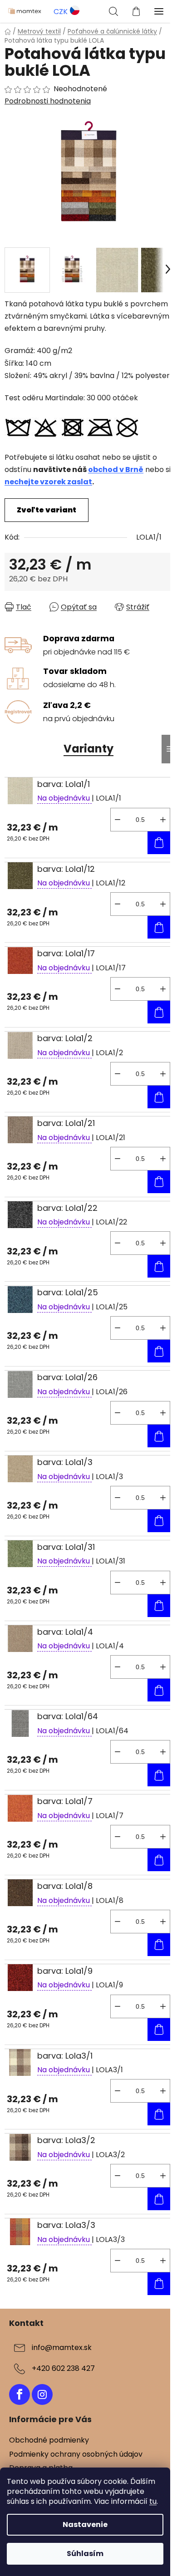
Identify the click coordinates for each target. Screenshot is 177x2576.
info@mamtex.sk (62, 2347)
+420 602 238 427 (63, 2368)
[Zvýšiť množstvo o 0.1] (163, 820)
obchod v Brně (116, 469)
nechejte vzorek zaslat (48, 482)
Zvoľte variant (47, 510)
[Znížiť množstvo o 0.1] (118, 820)
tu (153, 2501)
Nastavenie (85, 2524)
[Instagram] (42, 2394)
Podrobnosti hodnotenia (48, 101)
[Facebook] (20, 2394)
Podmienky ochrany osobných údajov (76, 2454)
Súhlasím (85, 2554)
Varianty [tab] (88, 749)
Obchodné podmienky (49, 2440)
